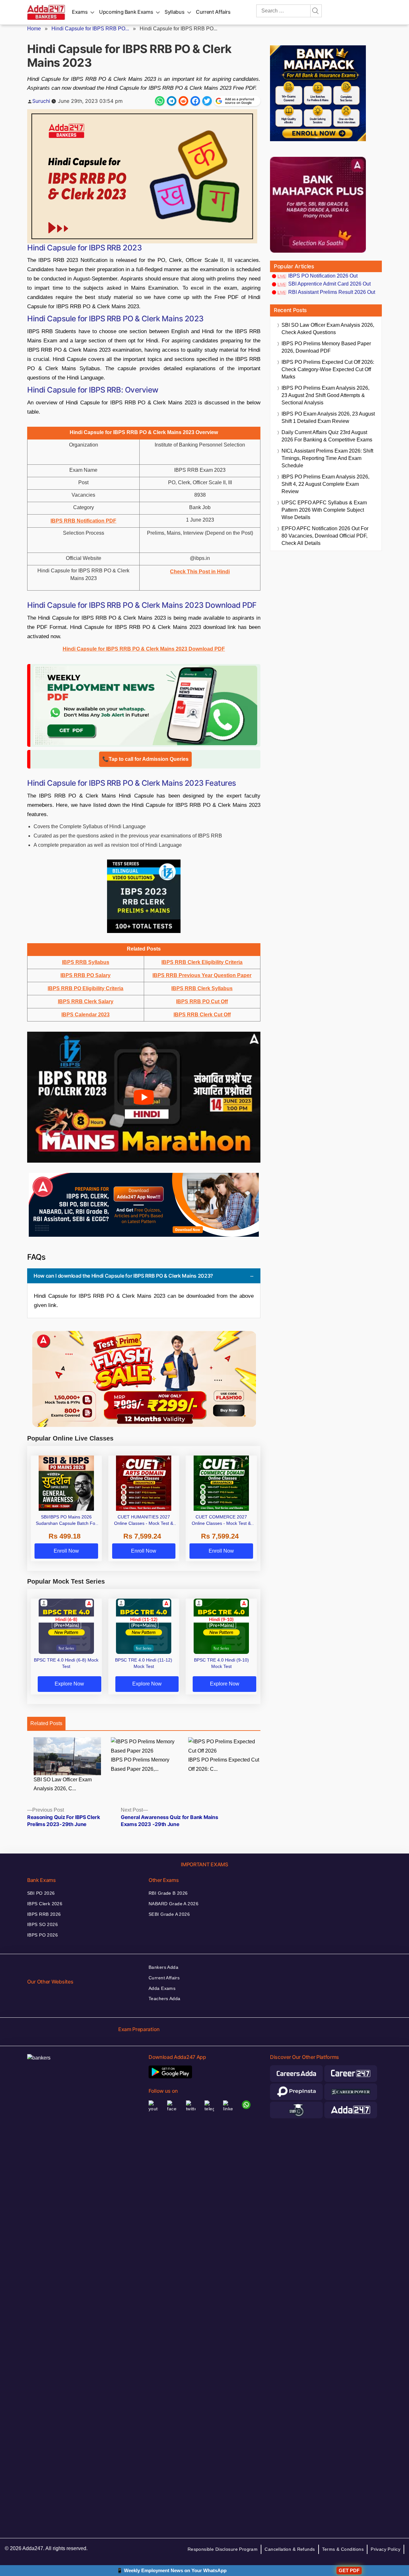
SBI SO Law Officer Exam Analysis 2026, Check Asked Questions (328, 329)
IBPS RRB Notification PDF (83, 521)
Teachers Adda (164, 1999)
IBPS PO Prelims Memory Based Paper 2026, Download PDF (326, 347)
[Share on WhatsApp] (160, 101)
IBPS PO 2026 (42, 1935)
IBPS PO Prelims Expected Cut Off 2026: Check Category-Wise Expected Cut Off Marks (328, 369)
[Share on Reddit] (183, 101)
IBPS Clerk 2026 (45, 1904)
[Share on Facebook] (195, 101)
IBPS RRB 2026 (44, 1914)
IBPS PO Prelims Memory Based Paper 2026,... (140, 1764)
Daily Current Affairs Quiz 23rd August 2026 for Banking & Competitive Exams (327, 436)
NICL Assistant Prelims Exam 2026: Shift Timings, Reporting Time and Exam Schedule (327, 458)
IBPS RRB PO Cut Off (202, 1001)
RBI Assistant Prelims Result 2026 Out (332, 292)
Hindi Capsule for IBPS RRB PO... (90, 29)
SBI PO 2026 (41, 1893)
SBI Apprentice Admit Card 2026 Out (329, 284)
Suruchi (41, 101)
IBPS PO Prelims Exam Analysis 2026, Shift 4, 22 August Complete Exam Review (325, 484)
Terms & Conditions (343, 2549)
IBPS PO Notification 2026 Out (323, 276)
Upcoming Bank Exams (126, 12)
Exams (80, 12)
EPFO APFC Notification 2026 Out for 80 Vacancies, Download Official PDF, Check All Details (325, 536)
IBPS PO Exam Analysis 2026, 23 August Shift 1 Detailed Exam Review (328, 417)
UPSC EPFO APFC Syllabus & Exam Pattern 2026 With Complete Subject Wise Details (324, 510)
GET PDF (349, 2570)
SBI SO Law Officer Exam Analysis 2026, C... (63, 1784)
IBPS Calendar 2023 (85, 1015)
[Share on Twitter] (207, 101)
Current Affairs (213, 12)
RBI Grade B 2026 (168, 1893)
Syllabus (174, 12)
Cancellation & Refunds (290, 2549)
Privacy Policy (386, 2549)
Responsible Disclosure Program (223, 2549)
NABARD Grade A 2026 (174, 1904)
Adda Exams (162, 1988)
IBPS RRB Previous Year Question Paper (202, 975)
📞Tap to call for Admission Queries (145, 759)
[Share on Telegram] (172, 101)
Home (34, 29)
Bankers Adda (163, 1967)
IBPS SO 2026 (42, 1924)
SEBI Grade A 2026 (169, 1914)
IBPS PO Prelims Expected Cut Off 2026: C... (224, 1764)
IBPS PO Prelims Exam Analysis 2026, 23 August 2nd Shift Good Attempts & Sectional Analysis (325, 395)
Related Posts (46, 1723)
